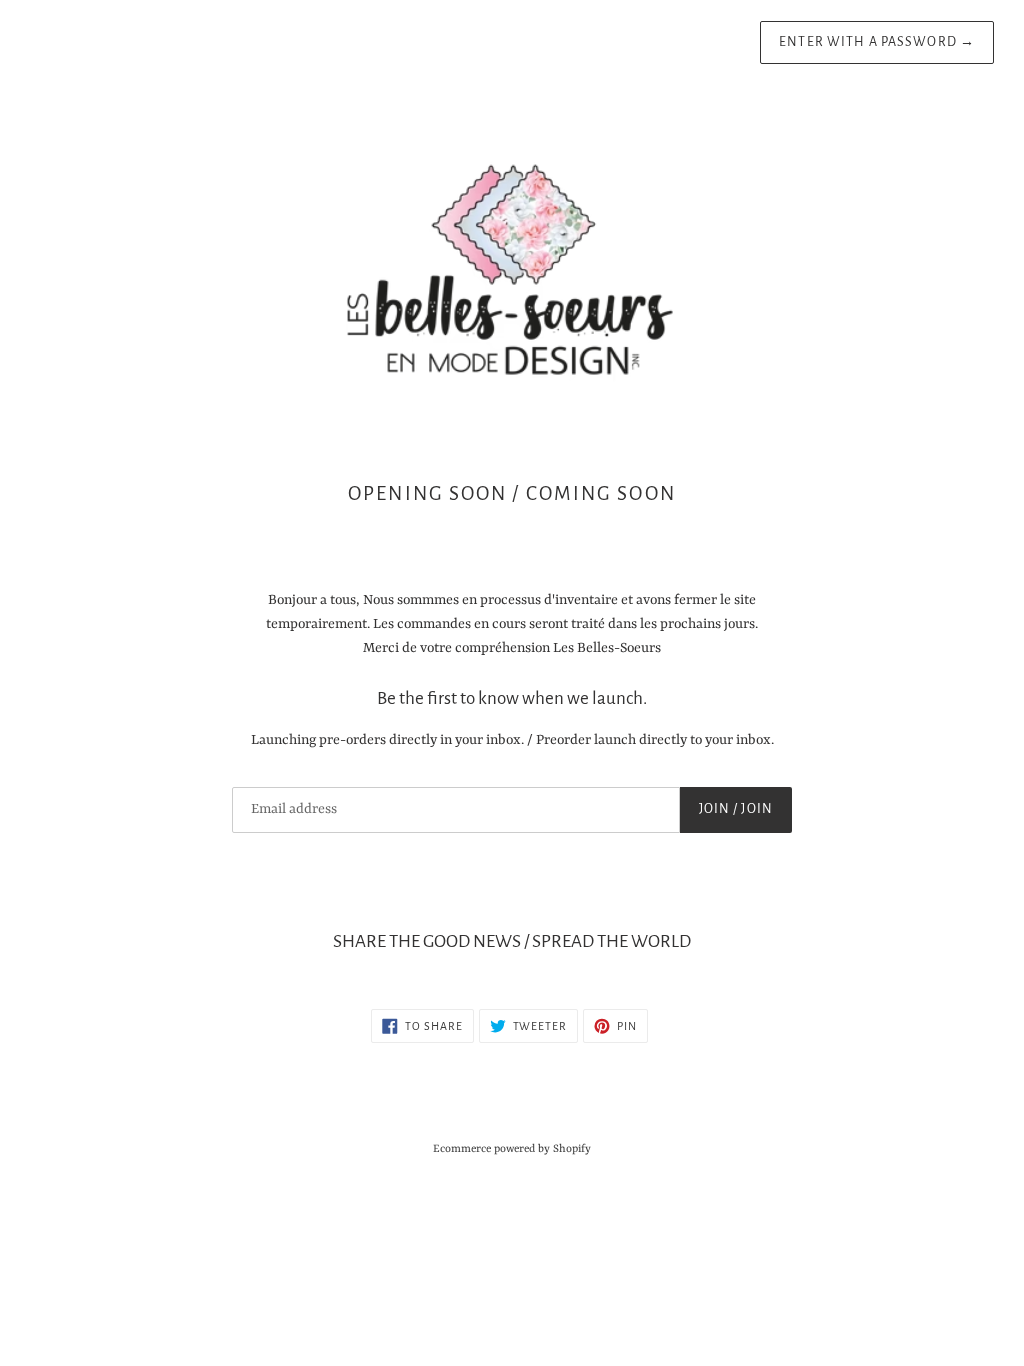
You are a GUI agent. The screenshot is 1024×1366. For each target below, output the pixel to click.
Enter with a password (877, 42)
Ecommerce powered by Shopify (512, 1149)
